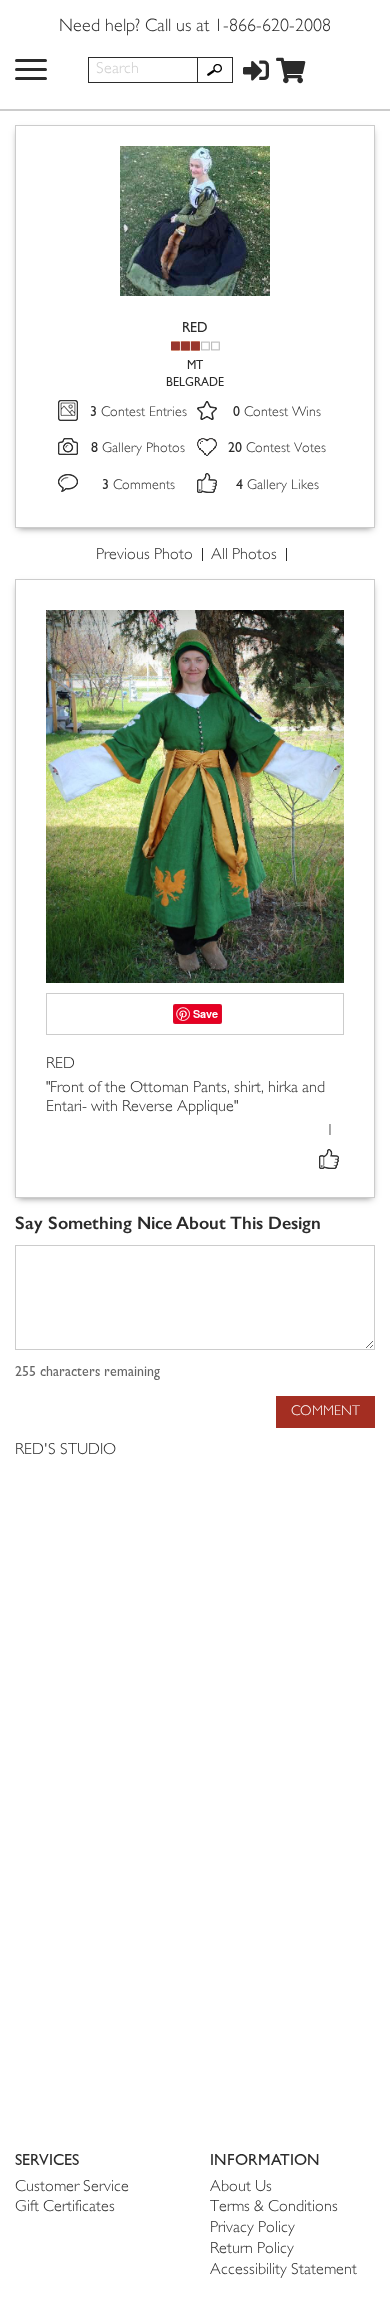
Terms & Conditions (274, 2207)
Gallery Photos (138, 448)
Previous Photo (144, 555)
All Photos (244, 555)
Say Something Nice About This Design (168, 1223)
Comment (325, 1411)
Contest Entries (138, 412)
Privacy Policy (252, 2228)
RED (195, 327)
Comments (138, 485)
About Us (241, 2187)
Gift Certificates (65, 2207)
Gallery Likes (277, 485)
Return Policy (252, 2249)
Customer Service (72, 2187)
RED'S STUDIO (65, 1450)
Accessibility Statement (283, 2270)
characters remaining (87, 1372)
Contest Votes (277, 448)
